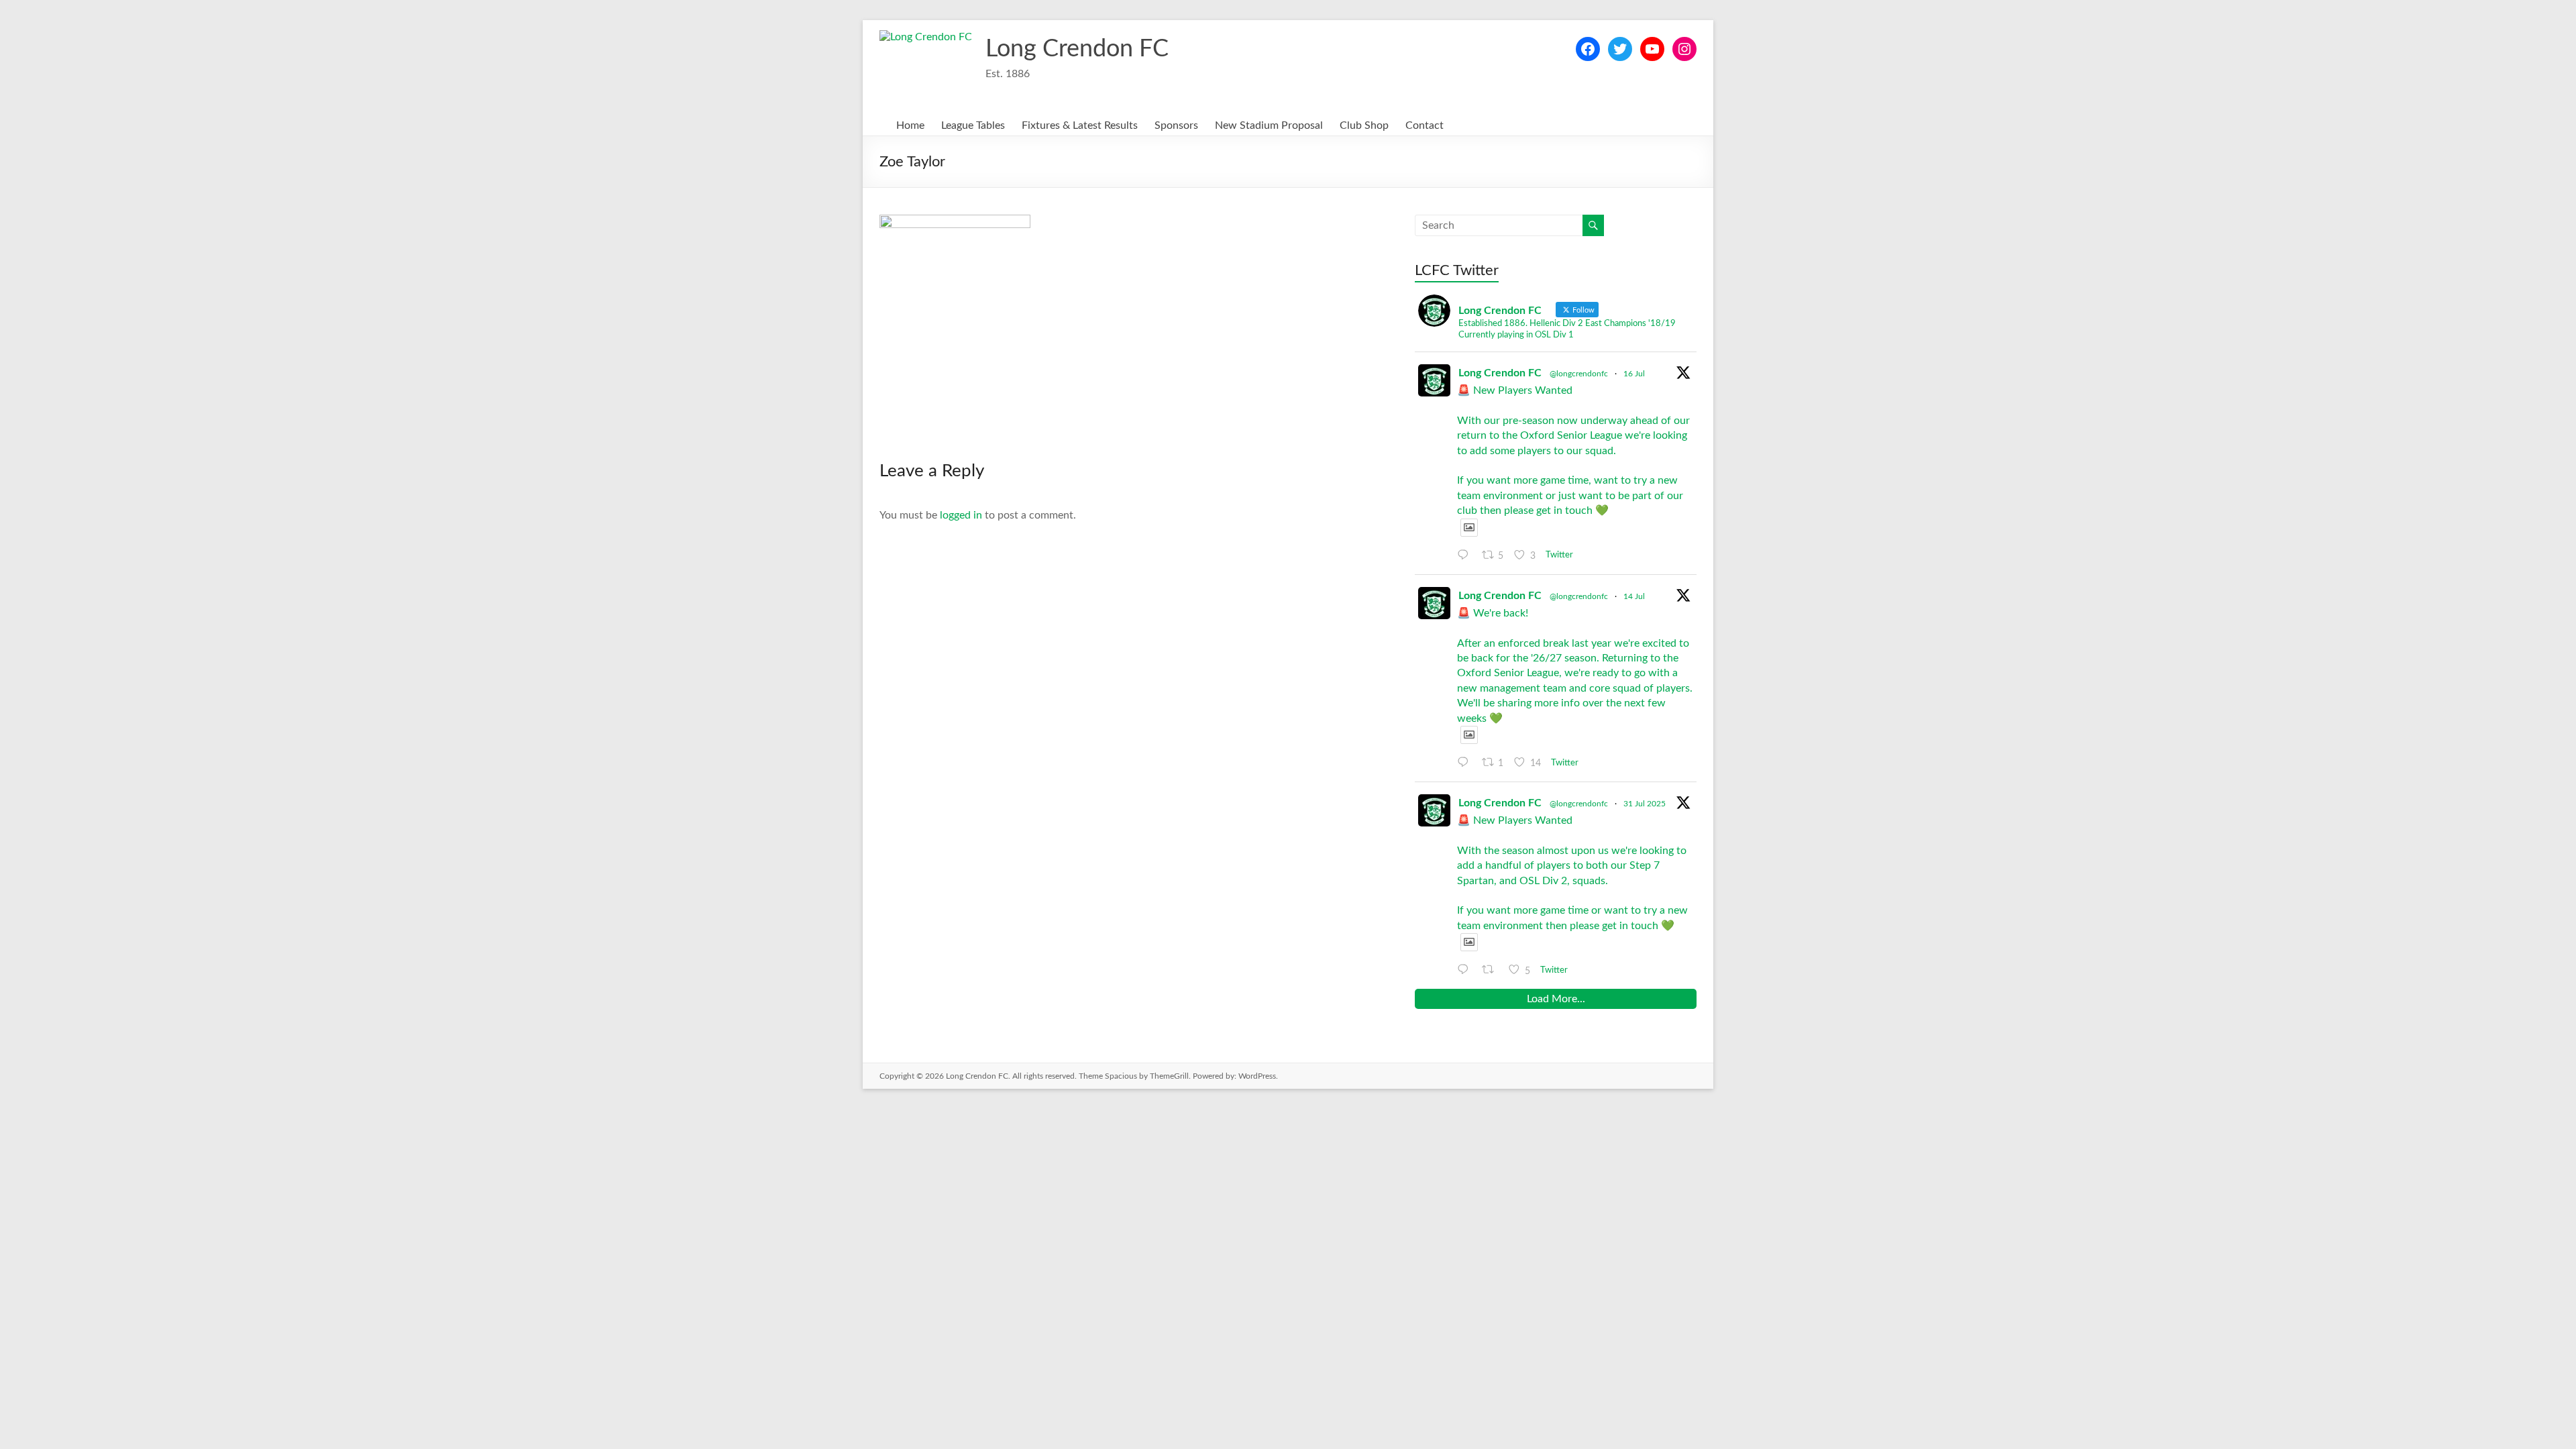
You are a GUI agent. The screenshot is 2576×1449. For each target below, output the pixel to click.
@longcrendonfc (1579, 374)
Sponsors (1176, 125)
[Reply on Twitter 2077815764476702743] (1466, 555)
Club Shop (1364, 125)
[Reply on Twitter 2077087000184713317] (1466, 763)
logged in (961, 515)
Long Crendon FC (1077, 49)
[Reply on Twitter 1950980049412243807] (1466, 970)
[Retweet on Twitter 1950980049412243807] (1492, 970)
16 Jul (1634, 374)
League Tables (973, 125)
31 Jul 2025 (1645, 804)
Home (910, 125)
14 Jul (1634, 596)
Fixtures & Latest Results (1080, 125)
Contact (1425, 125)
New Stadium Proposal (1269, 125)
